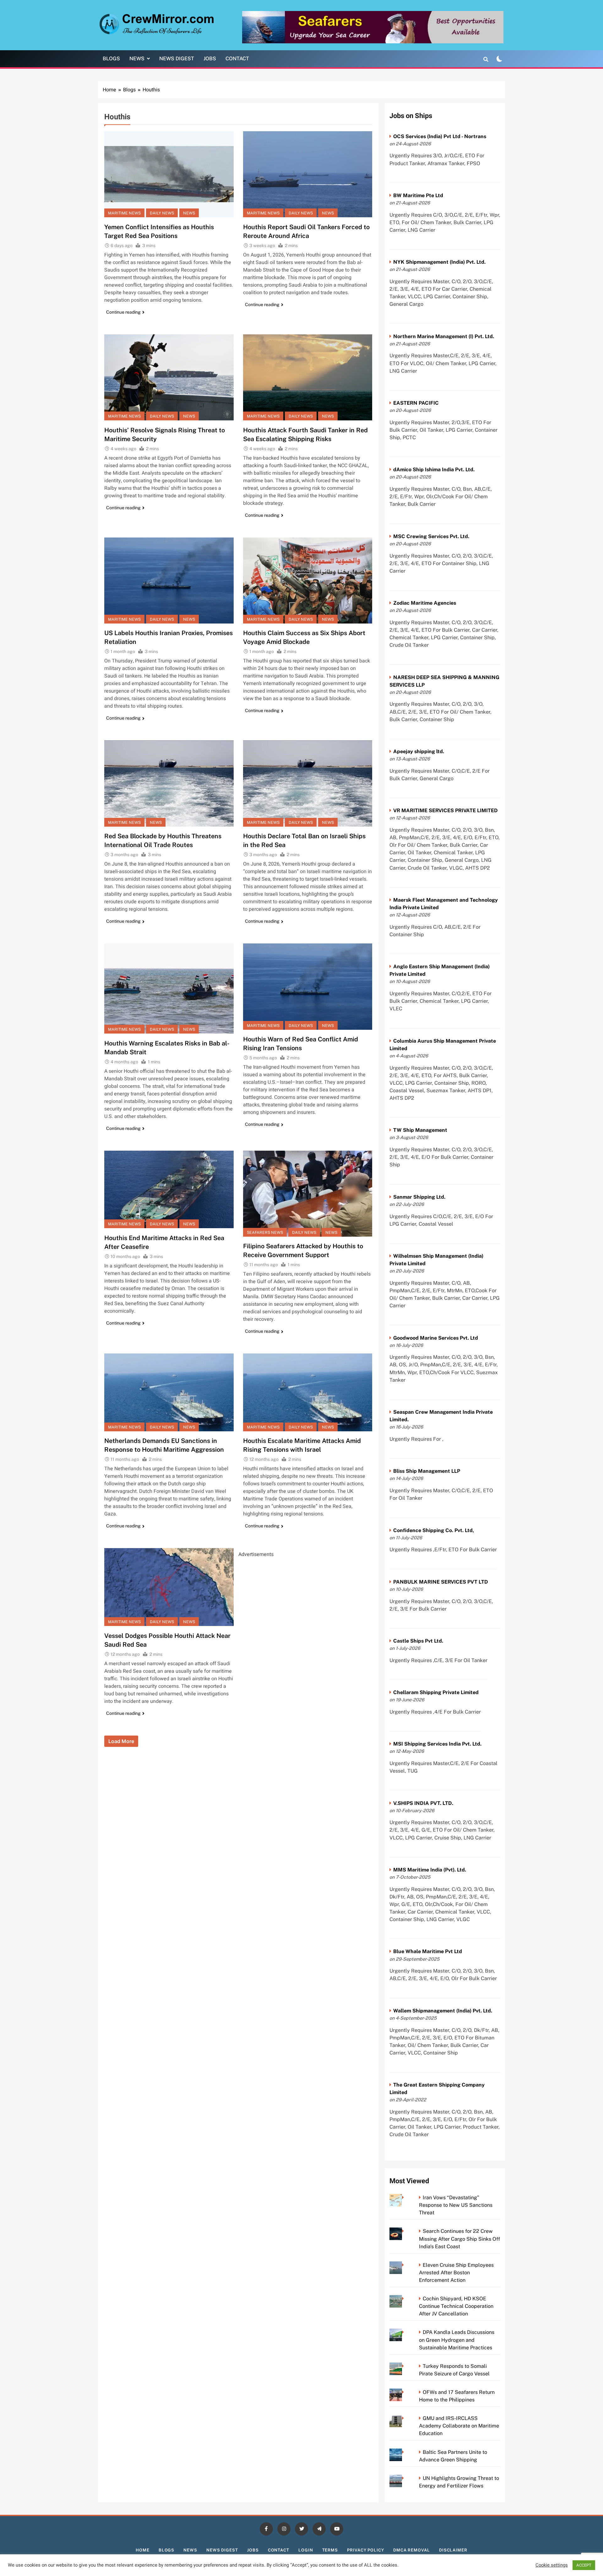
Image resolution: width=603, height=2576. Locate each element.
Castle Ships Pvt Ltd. (418, 1641)
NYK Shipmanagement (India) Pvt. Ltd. (439, 262)
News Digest (177, 59)
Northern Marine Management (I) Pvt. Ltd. (444, 336)
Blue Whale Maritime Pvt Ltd (428, 1951)
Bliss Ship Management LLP (427, 1471)
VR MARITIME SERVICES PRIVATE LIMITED (445, 810)
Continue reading (123, 312)
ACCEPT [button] (584, 2565)
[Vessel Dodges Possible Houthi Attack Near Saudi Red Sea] (169, 1587)
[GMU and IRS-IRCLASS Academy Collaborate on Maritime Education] (405, 2418)
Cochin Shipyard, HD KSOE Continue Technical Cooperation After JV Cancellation (456, 2306)
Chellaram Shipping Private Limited (436, 1692)
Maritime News (124, 213)
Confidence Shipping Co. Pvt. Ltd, (434, 1530)
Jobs (210, 59)
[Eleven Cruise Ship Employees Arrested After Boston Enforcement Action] (405, 2265)
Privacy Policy (366, 2550)
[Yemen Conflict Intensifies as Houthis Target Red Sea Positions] (169, 174)
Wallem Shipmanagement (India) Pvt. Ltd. (443, 2011)
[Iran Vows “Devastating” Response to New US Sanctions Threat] (405, 2198)
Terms (330, 2550)
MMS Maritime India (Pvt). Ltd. (430, 1870)
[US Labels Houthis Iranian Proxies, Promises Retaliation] (169, 581)
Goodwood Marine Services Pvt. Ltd (436, 1338)
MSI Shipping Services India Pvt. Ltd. (437, 1744)
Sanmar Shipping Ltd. (419, 1197)
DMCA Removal (412, 2550)
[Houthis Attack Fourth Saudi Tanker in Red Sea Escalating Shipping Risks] (308, 377)
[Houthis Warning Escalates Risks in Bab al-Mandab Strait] (169, 988)
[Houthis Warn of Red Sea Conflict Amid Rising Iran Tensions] (308, 986)
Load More (121, 1741)
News (137, 59)
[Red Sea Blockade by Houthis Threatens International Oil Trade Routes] (169, 783)
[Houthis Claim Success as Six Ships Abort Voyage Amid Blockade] (308, 581)
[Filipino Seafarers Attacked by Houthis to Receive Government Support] (308, 1194)
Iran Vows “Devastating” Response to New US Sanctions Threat (456, 2205)
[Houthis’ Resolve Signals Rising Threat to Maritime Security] (169, 377)
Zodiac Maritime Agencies (425, 603)
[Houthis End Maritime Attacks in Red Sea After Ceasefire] (169, 1190)
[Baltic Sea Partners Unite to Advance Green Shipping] (405, 2452)
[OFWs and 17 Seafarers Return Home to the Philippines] (405, 2392)
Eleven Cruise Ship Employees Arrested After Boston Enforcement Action (456, 2273)
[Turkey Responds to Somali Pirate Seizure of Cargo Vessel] (405, 2366)
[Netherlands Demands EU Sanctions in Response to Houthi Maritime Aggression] (169, 1392)
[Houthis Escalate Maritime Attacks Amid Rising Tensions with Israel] (308, 1392)
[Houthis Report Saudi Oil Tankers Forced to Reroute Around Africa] (308, 174)
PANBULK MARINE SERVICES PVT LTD (441, 1582)
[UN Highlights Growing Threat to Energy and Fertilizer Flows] (405, 2478)
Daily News (162, 213)
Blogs (111, 59)
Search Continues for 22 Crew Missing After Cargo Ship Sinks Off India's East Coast (459, 2239)
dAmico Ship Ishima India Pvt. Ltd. (434, 470)
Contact (237, 59)
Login (306, 2550)
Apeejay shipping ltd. (419, 751)
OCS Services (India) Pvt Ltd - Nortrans (440, 136)
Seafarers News (265, 1232)
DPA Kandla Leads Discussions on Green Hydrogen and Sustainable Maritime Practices (457, 2340)
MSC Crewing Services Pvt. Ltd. (431, 536)
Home (143, 2550)
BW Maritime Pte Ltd (418, 195)
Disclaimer (453, 2550)
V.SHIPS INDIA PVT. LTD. (423, 1803)
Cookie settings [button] (552, 2565)
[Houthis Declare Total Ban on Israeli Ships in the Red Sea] (308, 783)
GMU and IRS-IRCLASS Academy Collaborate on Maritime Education (459, 2426)
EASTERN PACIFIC (416, 403)
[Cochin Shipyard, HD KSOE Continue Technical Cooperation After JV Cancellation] (405, 2299)
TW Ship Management (420, 1130)
